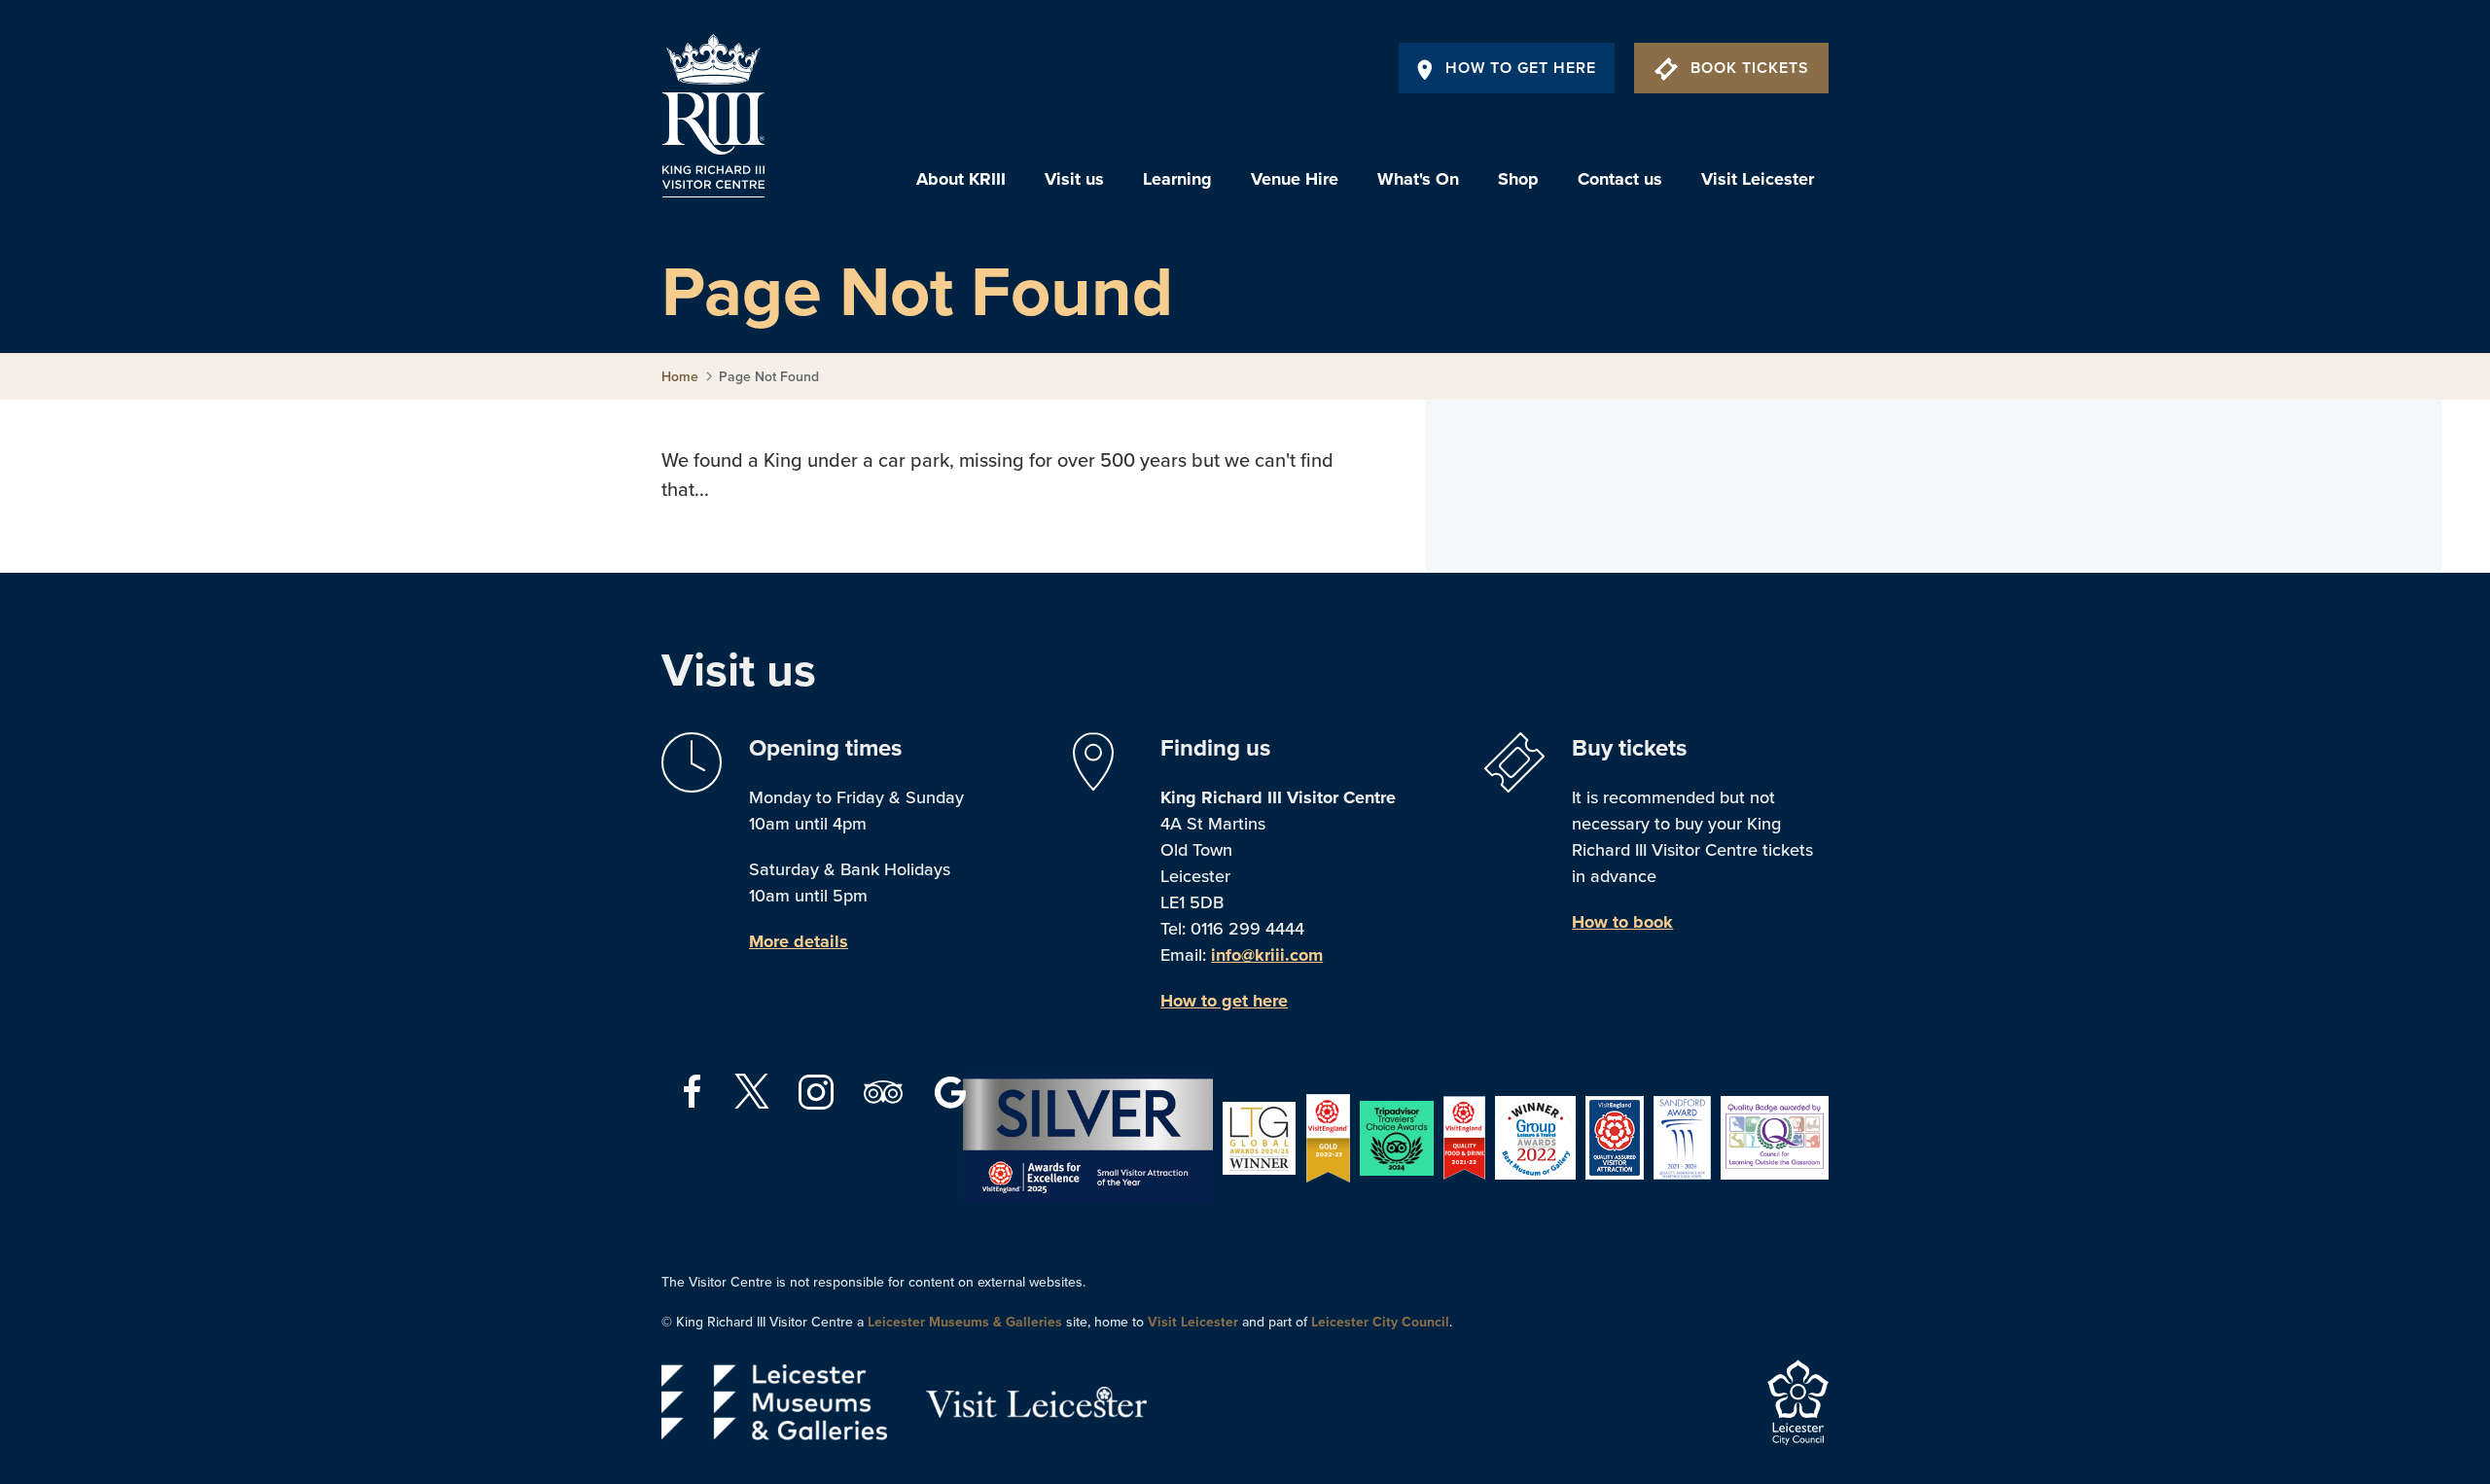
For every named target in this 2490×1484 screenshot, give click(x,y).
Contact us (1620, 179)
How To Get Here (1521, 68)
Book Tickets (1750, 68)
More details (799, 941)
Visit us (1074, 179)
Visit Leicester (1758, 179)
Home (680, 377)
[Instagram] (818, 1090)
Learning (1177, 179)
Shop (1518, 179)
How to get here (1224, 1001)
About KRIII (961, 179)
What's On (1418, 179)
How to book (1622, 922)
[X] (752, 1091)
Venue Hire (1295, 179)
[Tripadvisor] (886, 1090)
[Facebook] (695, 1090)
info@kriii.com (1267, 955)
